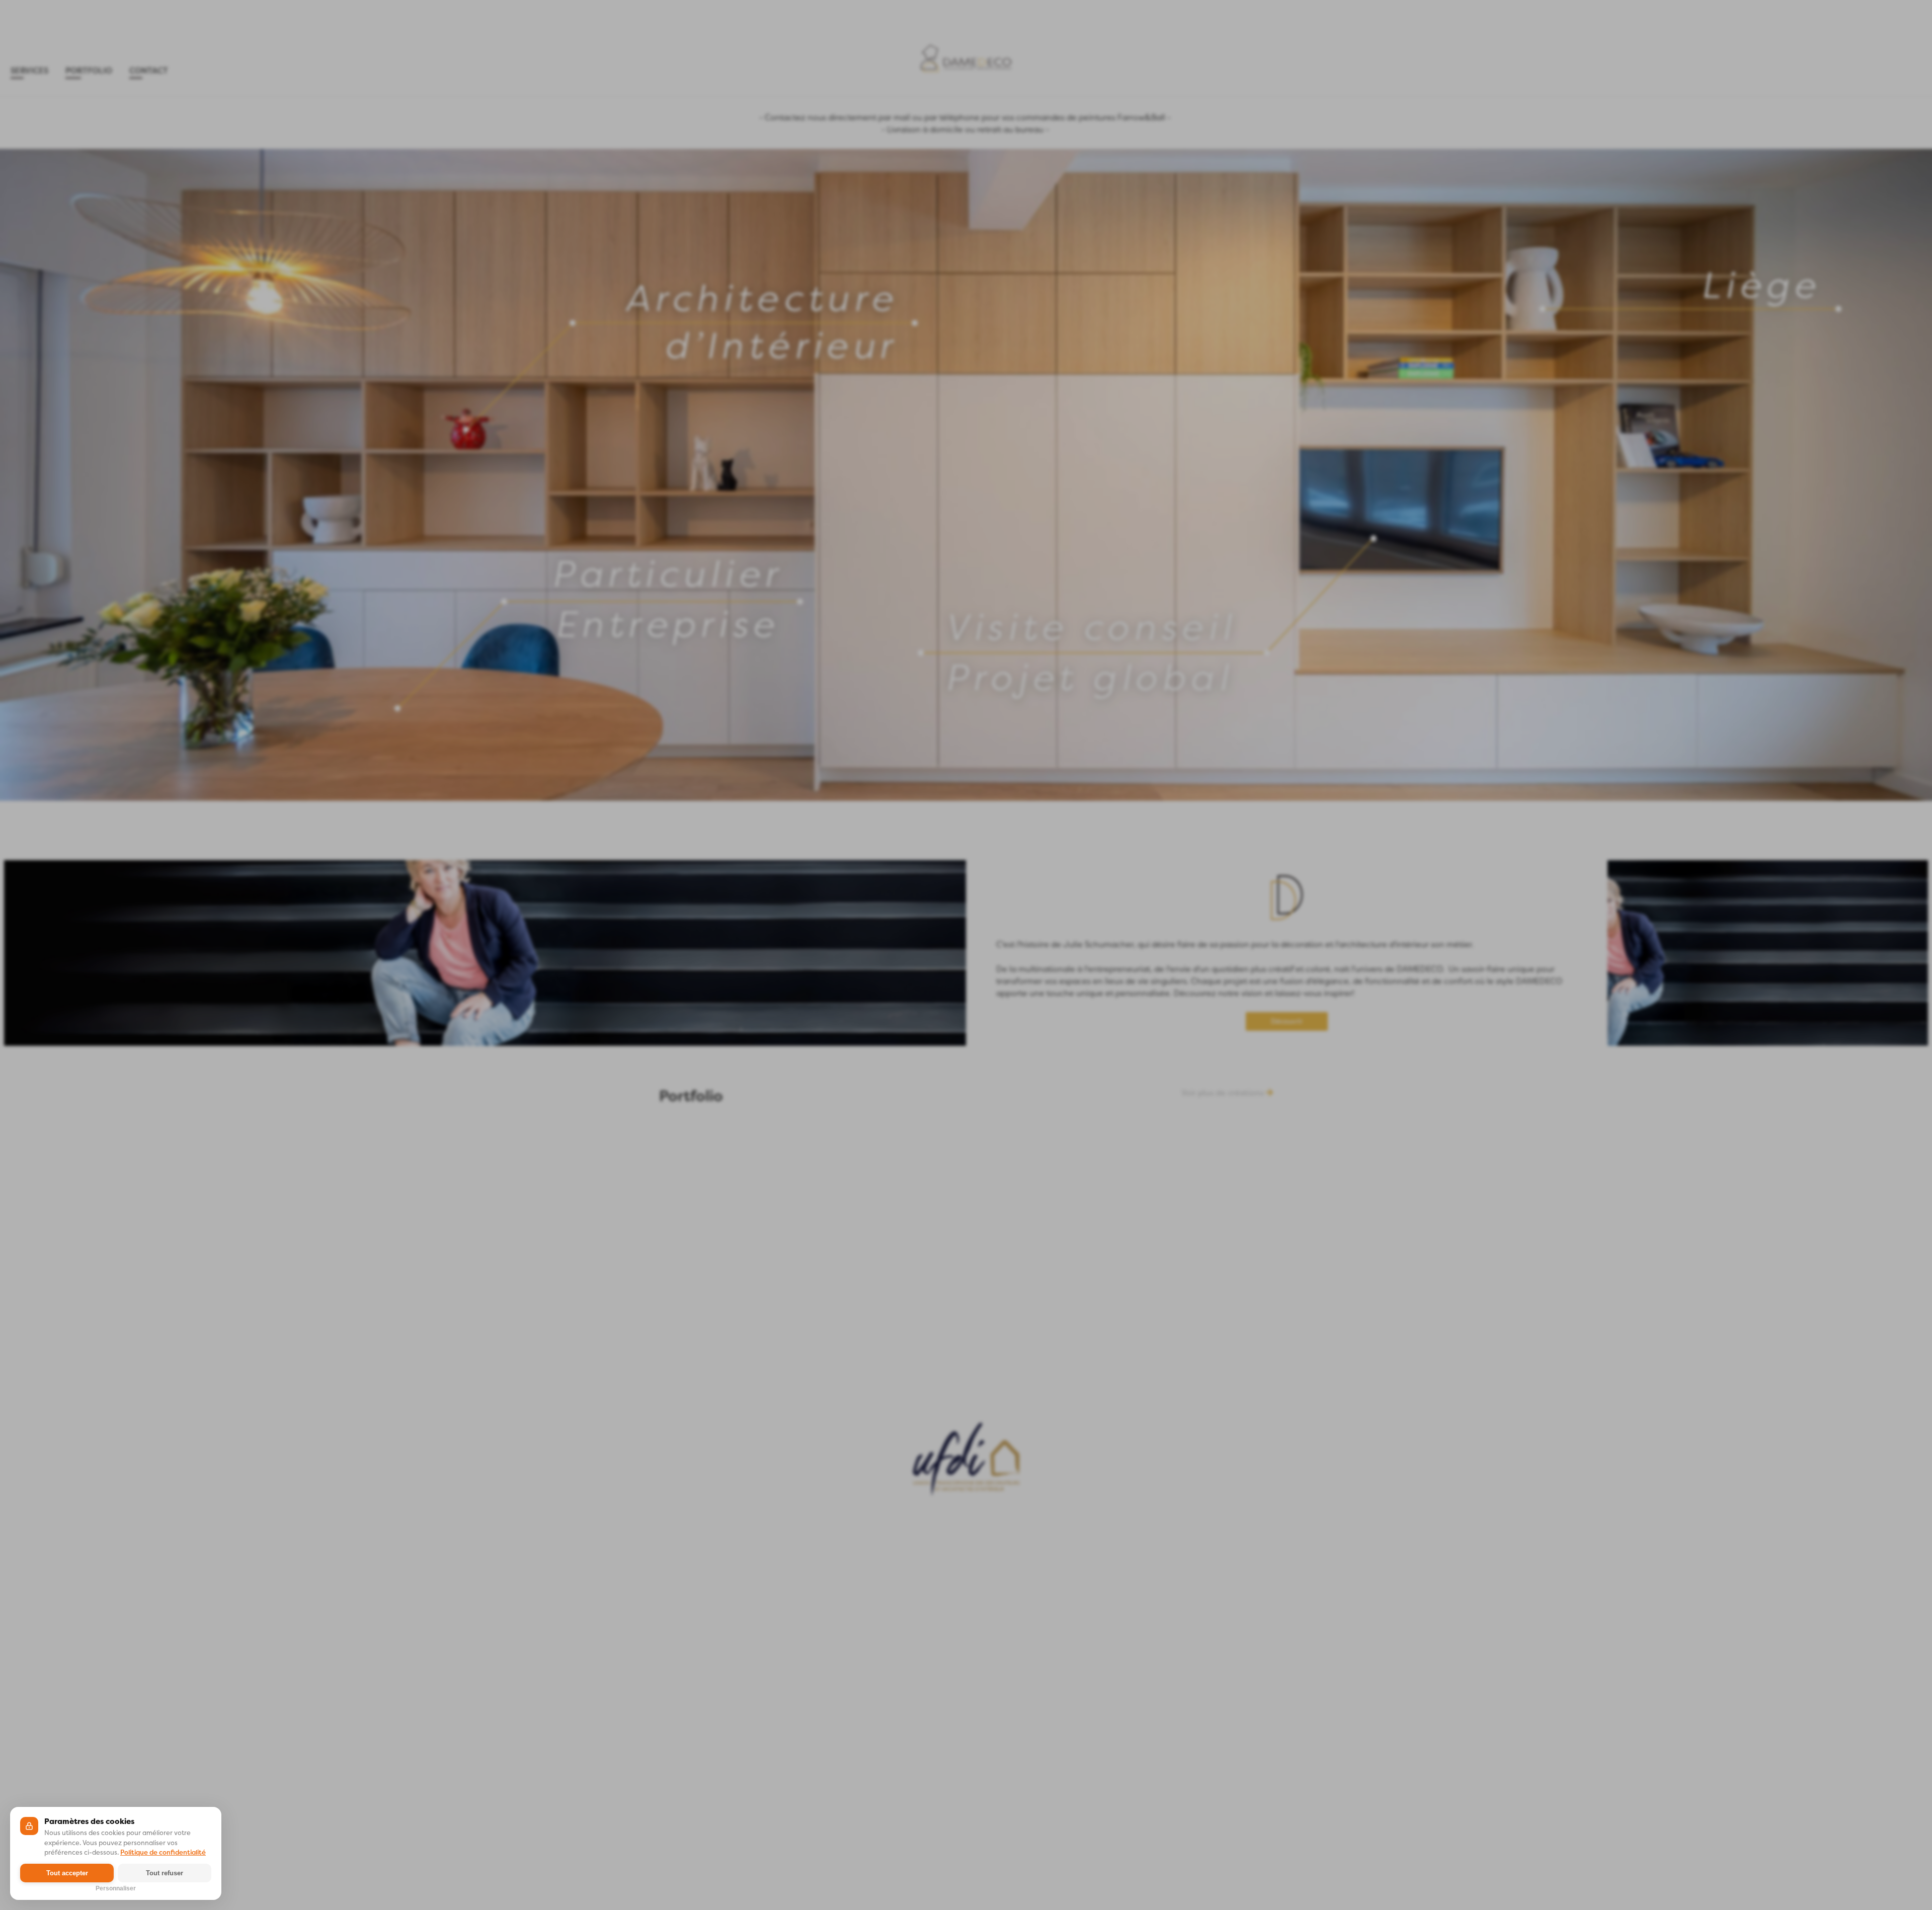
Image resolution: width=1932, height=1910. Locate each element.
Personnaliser (116, 1887)
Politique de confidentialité (163, 1852)
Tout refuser (165, 1873)
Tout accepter (67, 1873)
